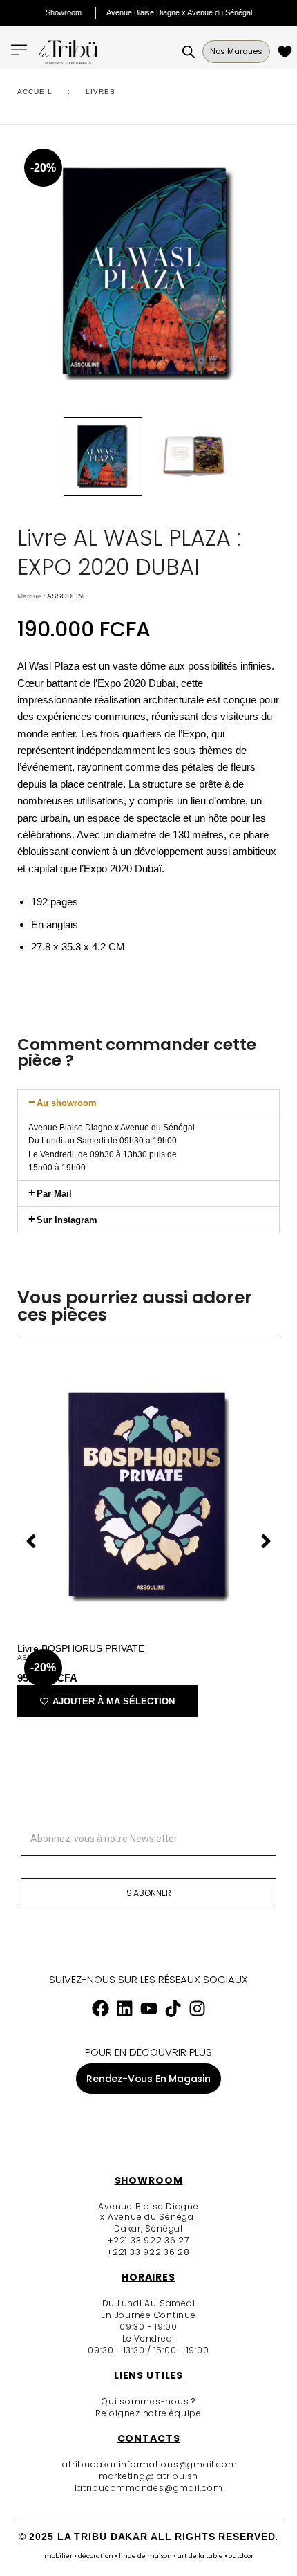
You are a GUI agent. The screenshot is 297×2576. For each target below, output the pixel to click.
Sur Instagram (67, 1220)
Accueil (35, 92)
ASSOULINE (67, 596)
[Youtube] (148, 2009)
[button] (148, 1103)
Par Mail (54, 1194)
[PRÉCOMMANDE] (287, 52)
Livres (100, 92)
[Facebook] (100, 2009)
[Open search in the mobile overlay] (189, 52)
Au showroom (67, 1103)
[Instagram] (197, 2009)
